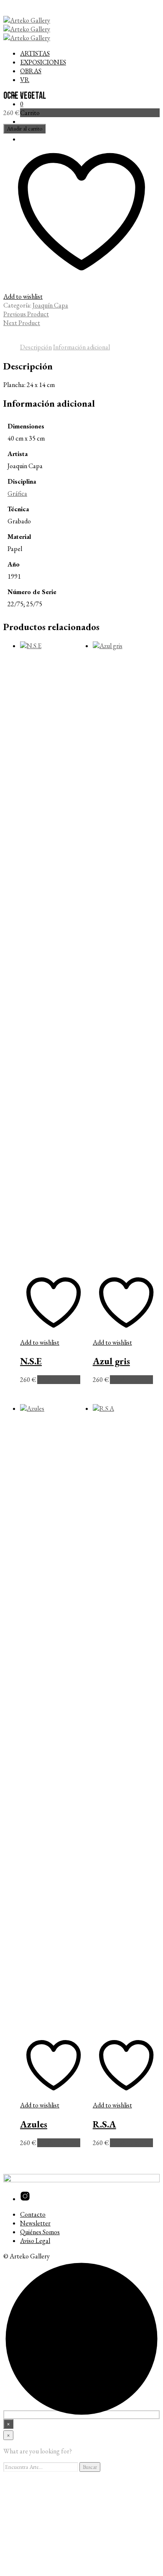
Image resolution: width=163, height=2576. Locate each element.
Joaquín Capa (50, 305)
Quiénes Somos (40, 2232)
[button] (22, 104)
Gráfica (17, 493)
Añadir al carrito (59, 1380)
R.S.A (104, 2124)
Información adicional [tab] (81, 347)
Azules (34, 2124)
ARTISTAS (35, 53)
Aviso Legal (35, 2241)
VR (25, 80)
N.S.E (31, 1361)
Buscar (90, 2467)
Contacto (33, 2214)
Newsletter (35, 2223)
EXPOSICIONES (43, 62)
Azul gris (111, 1361)
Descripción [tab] (36, 347)
